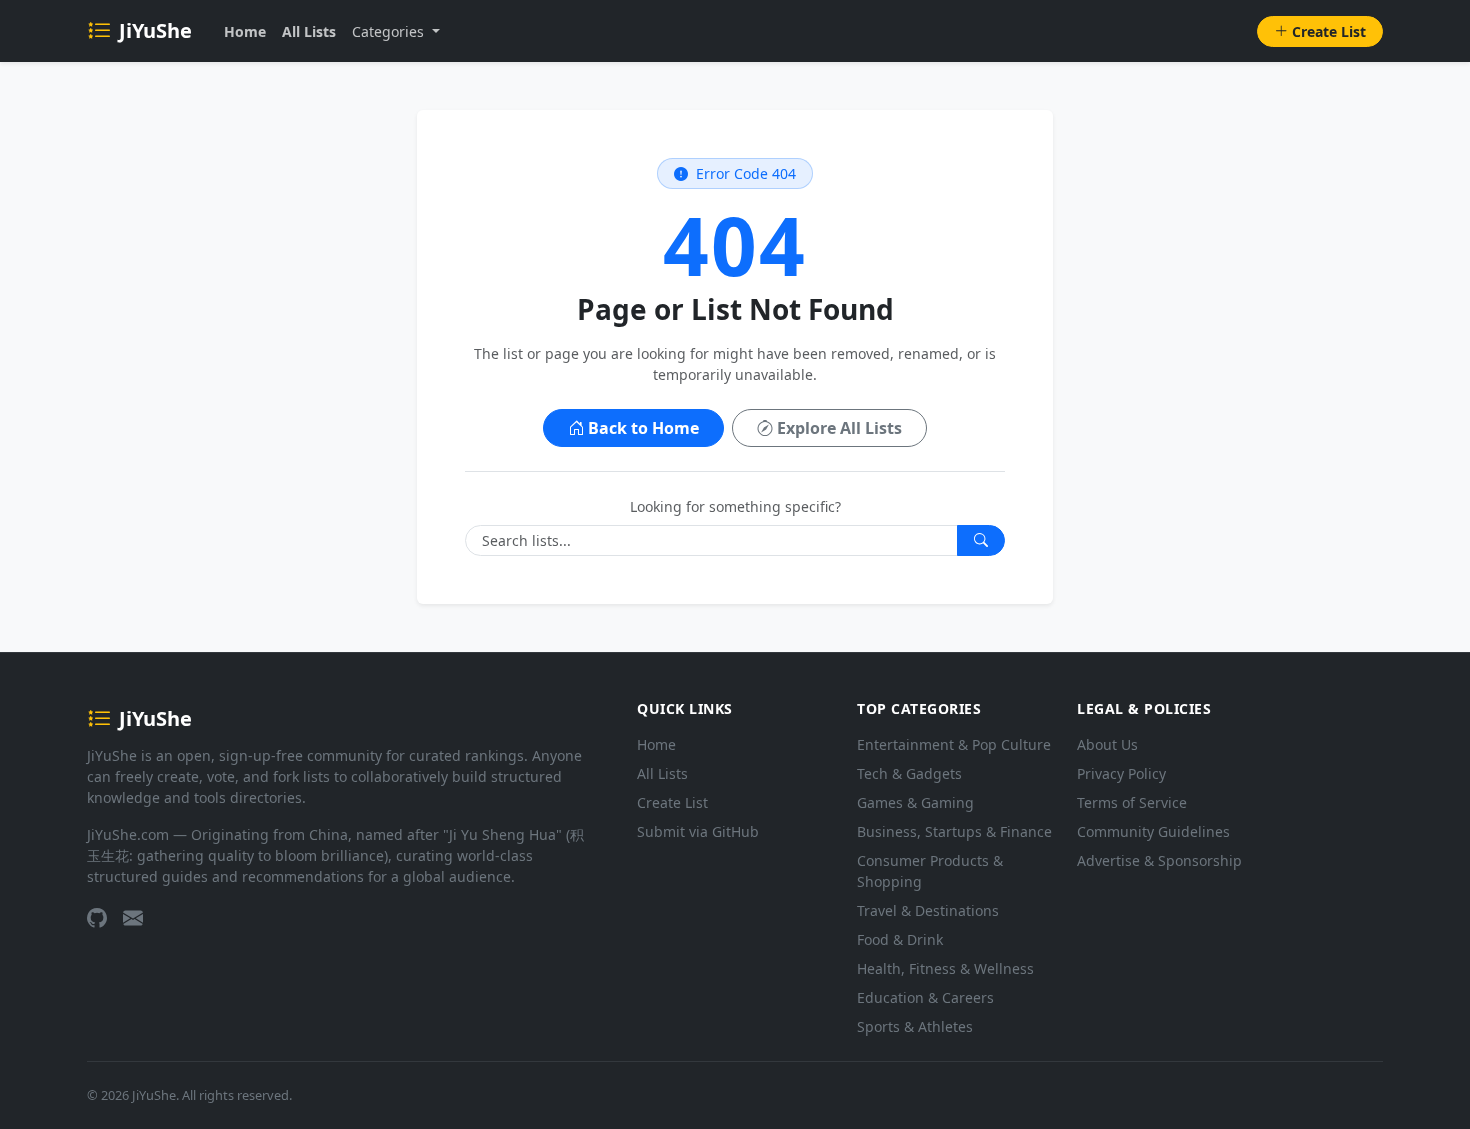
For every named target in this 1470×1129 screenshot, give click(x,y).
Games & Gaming (915, 802)
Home (245, 31)
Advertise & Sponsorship (1159, 860)
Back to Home (643, 428)
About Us (1107, 744)
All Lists (309, 31)
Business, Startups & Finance (954, 831)
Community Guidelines (1153, 831)
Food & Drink (900, 939)
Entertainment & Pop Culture (954, 744)
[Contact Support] (133, 918)
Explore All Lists (839, 428)
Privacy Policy (1121, 773)
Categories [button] (390, 31)
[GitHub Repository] (97, 918)
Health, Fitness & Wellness (945, 968)
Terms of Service (1132, 802)
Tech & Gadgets (909, 773)
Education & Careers (925, 997)
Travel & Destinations (928, 910)
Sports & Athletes (915, 1026)
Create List (1329, 31)
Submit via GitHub (698, 831)
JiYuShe (155, 30)
